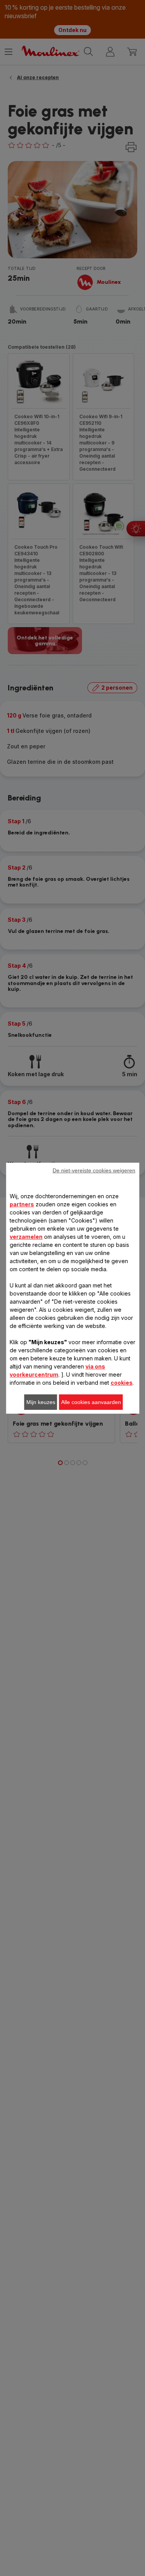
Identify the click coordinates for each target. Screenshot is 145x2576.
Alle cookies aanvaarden (91, 1402)
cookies (122, 1383)
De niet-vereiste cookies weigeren (94, 1170)
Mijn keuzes (41, 1402)
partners (22, 1204)
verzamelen (26, 1237)
